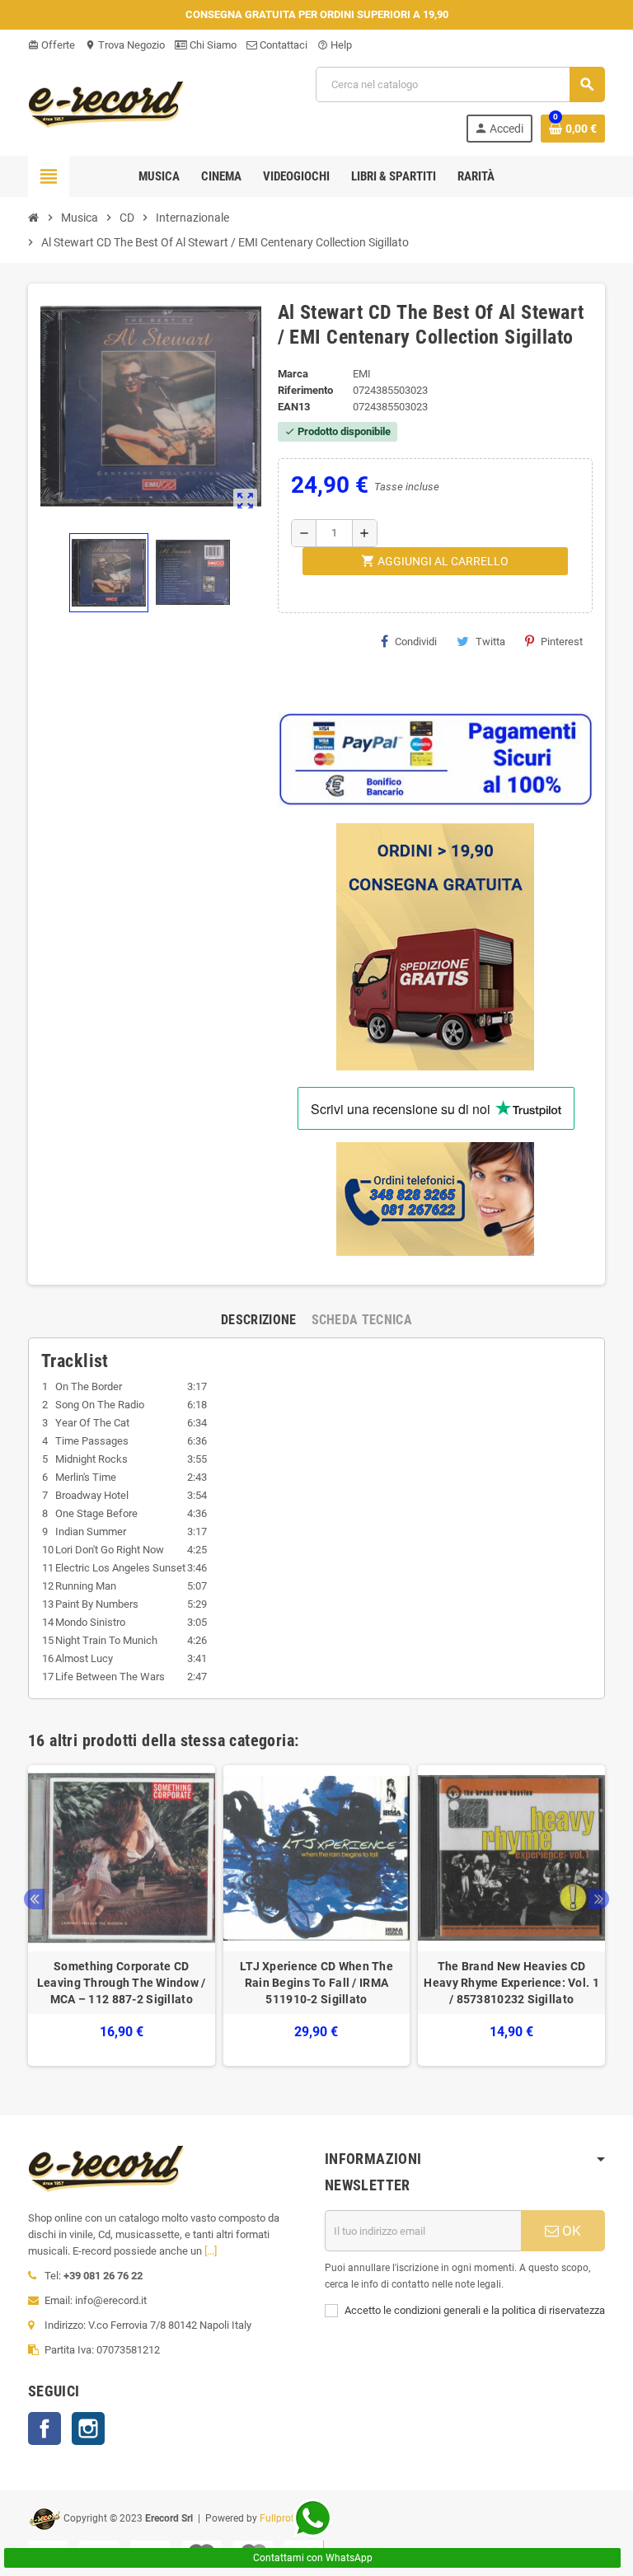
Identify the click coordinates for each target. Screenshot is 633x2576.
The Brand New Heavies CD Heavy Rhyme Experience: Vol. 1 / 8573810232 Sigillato (511, 1983)
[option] (122, 1916)
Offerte (52, 45)
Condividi (416, 642)
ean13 (294, 407)
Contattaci (282, 45)
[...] (211, 2251)
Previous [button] (34, 1899)
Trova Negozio (125, 45)
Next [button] (599, 1899)
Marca (293, 374)
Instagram (88, 2428)
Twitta (490, 642)
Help (335, 45)
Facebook (45, 2428)
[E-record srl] (106, 103)
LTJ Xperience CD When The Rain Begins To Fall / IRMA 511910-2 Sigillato (316, 1983)
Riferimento (305, 390)
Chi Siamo (212, 45)
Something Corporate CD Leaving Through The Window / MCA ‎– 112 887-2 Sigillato (122, 1983)
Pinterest (562, 642)
